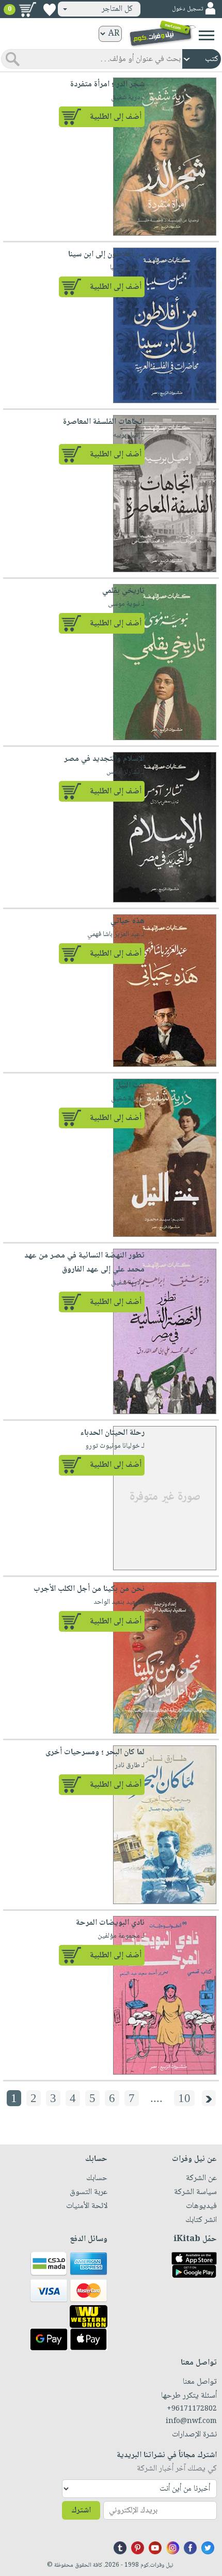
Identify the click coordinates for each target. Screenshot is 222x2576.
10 (184, 2098)
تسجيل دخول (187, 9)
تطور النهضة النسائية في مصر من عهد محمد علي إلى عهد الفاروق (84, 1263)
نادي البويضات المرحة (110, 1923)
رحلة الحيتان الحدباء (112, 1433)
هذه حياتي (128, 921)
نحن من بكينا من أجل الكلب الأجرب (89, 1589)
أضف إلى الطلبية (116, 117)
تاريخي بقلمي (123, 591)
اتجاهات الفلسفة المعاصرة (104, 422)
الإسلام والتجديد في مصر (104, 759)
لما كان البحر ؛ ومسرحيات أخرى (95, 1752)
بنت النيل (130, 1086)
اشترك (81, 2511)
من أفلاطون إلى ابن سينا (106, 255)
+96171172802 (192, 2409)
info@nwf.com (191, 2421)
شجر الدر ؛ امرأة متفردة (107, 85)
